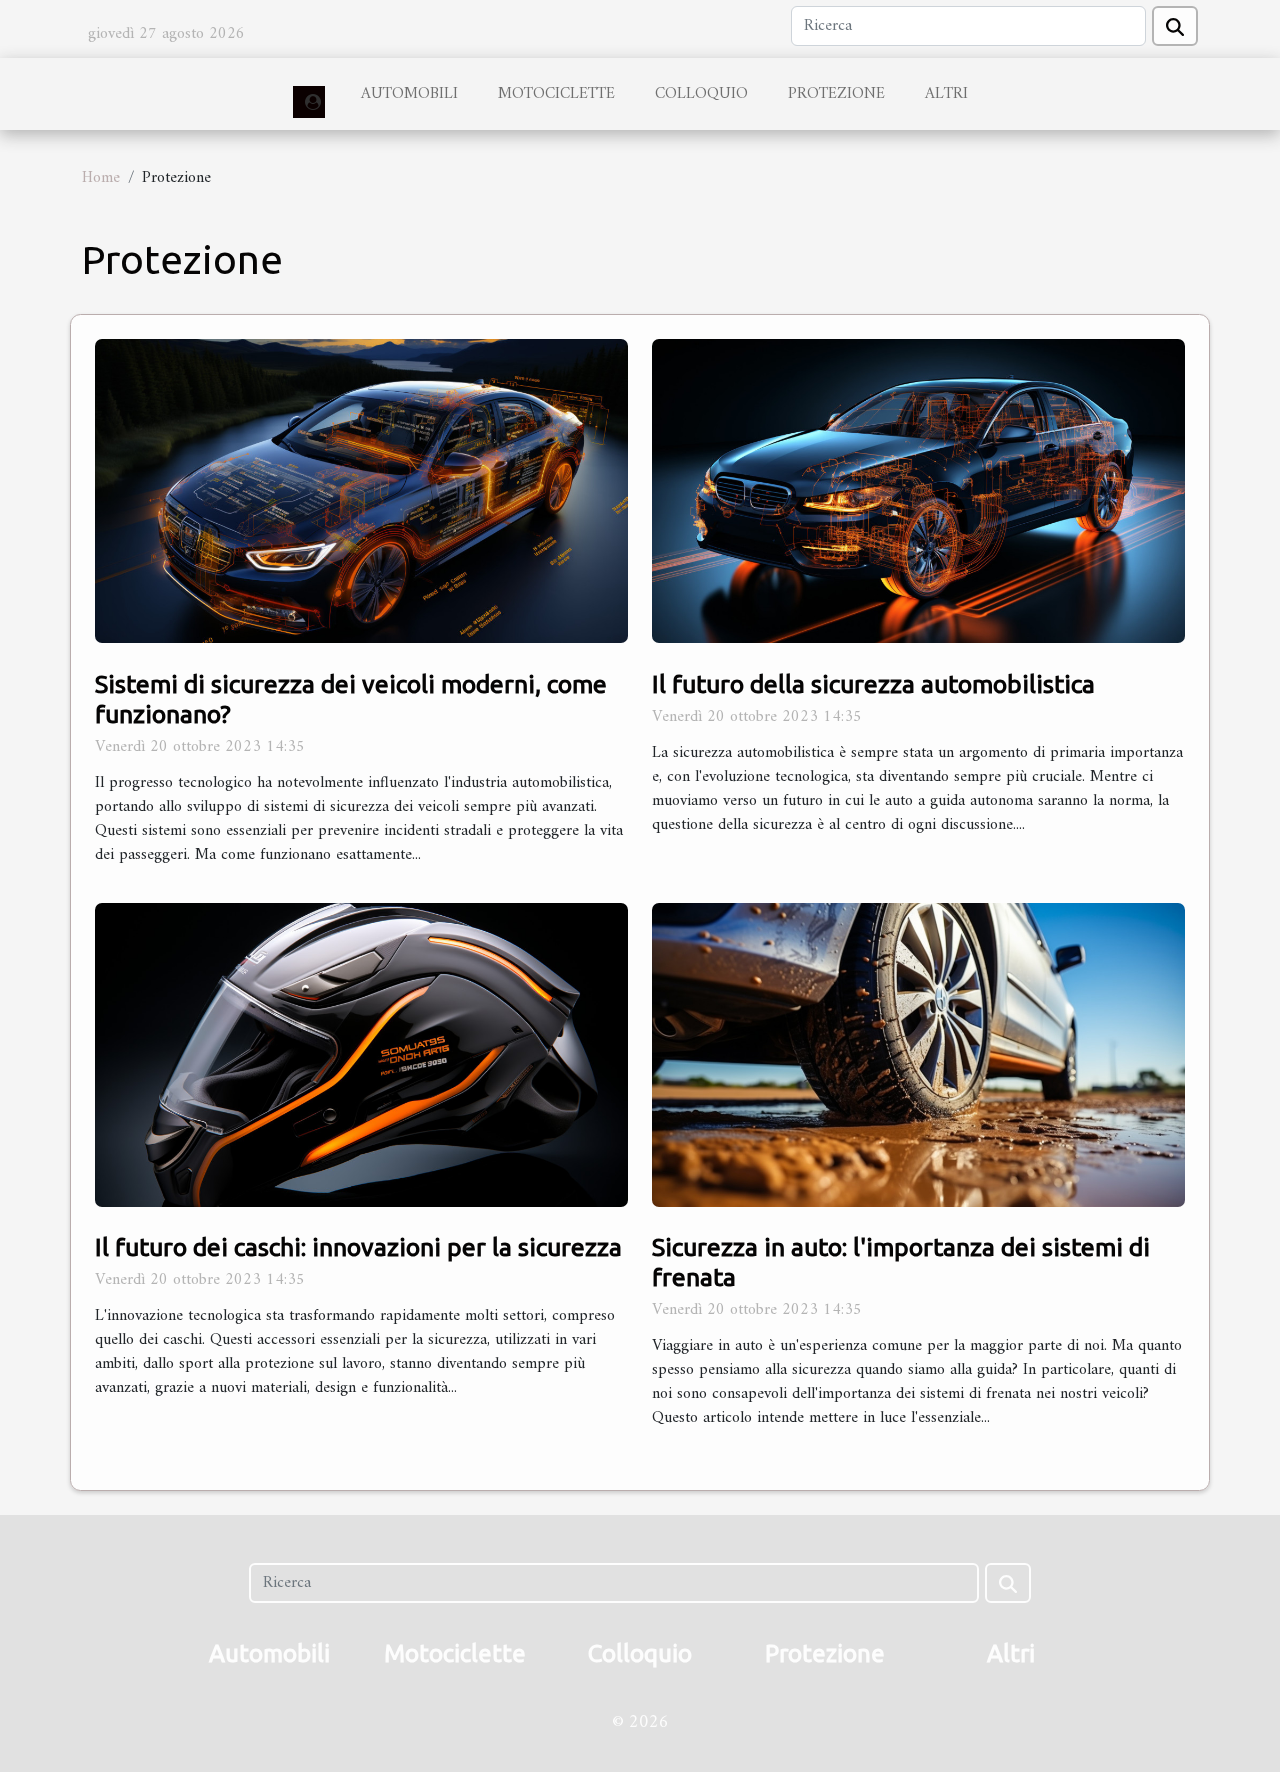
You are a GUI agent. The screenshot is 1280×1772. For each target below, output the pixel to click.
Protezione (836, 94)
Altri (946, 94)
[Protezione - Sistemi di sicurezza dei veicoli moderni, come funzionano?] (361, 491)
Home (101, 178)
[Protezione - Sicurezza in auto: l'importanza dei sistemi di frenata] (918, 1054)
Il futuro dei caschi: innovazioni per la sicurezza (358, 1247)
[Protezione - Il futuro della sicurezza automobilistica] (918, 491)
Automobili (409, 94)
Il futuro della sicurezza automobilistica (873, 684)
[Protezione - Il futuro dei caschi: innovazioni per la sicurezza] (361, 1054)
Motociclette (556, 94)
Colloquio (701, 94)
